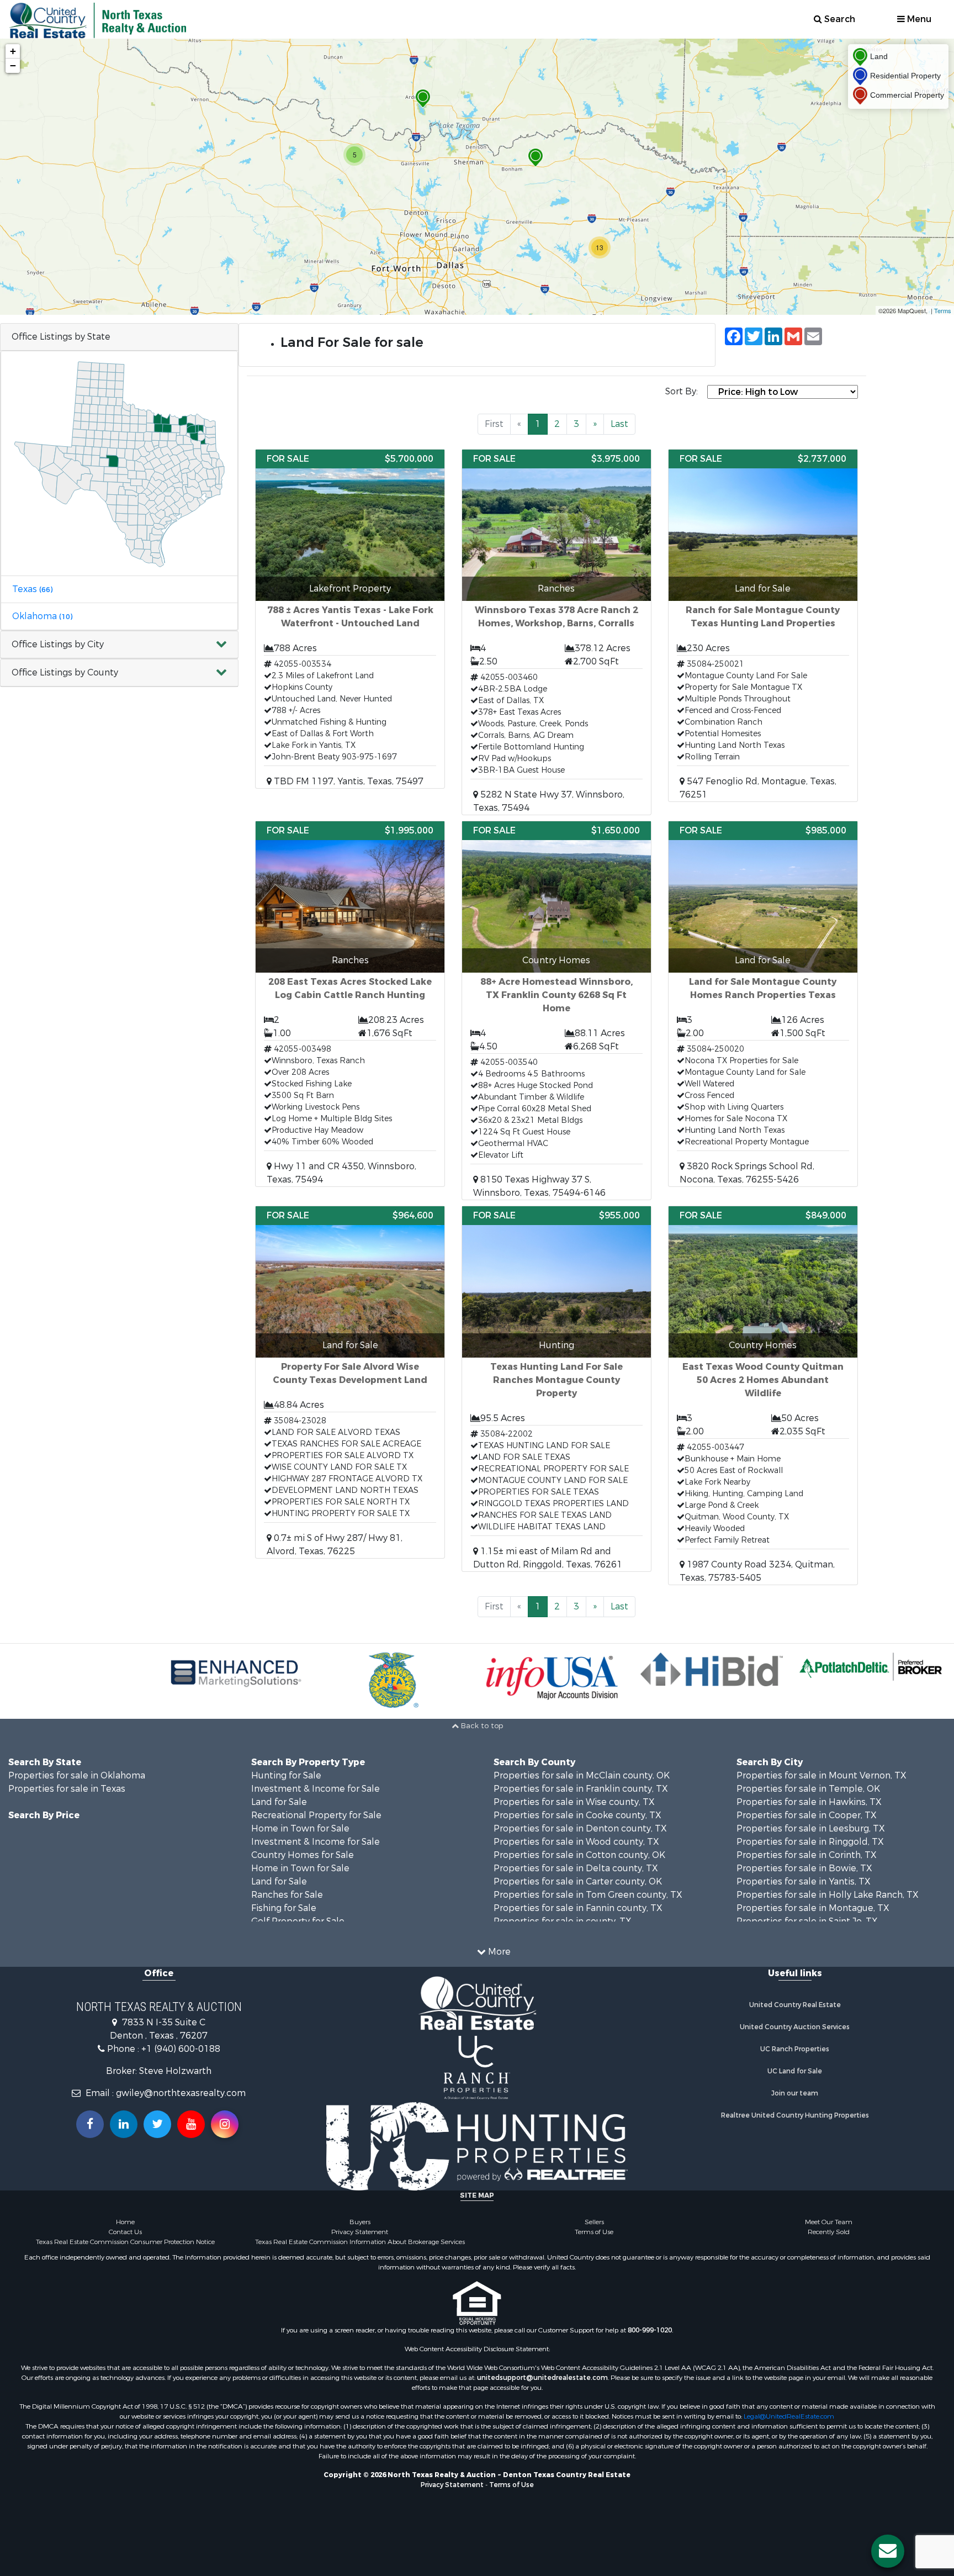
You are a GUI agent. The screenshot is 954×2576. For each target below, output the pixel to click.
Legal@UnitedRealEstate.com (789, 2416)
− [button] (13, 65)
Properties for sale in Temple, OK (808, 1789)
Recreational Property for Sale (316, 1815)
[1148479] (536, 158)
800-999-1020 (650, 2330)
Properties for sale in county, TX (563, 1921)
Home (125, 2222)
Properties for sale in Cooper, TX (807, 1815)
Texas (32, 589)
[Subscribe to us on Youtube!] (191, 2124)
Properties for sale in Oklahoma (77, 1775)
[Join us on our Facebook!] (90, 2124)
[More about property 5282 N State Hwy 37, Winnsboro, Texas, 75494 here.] (556, 632)
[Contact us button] (888, 2551)
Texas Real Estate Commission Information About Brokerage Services (360, 2242)
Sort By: (682, 391)
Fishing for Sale (284, 1908)
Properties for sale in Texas (67, 1789)
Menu (918, 19)
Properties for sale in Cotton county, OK (579, 1855)
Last (619, 424)
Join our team (795, 2093)
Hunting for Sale (286, 1775)
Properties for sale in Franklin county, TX (581, 1789)
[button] (119, 645)
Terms (943, 310)
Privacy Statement (360, 2232)
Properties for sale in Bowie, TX (804, 1868)
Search (839, 19)
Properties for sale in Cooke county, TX (577, 1815)
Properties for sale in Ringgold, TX (810, 1842)
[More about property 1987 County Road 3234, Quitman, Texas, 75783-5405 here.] (763, 1395)
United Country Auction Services (795, 2027)
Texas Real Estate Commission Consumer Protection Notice (125, 2242)
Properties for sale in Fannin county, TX (578, 1908)
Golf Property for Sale (298, 1921)
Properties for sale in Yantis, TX (804, 1881)
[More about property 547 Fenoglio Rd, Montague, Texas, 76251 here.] (763, 625)
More (498, 1952)
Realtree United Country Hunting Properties (795, 2115)
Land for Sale (279, 1802)
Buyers (360, 2222)
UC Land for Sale (795, 2071)
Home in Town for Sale (300, 1828)
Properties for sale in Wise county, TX (574, 1802)
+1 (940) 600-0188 (181, 2049)
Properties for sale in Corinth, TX (807, 1855)
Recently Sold (829, 2232)
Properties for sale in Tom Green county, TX (588, 1895)
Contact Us (125, 2232)
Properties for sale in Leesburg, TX (811, 1828)
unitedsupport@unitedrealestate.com (542, 2378)
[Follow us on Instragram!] (225, 2124)
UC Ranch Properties (795, 2049)
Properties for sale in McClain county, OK (582, 1775)
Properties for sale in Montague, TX (813, 1908)
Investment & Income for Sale (316, 1789)
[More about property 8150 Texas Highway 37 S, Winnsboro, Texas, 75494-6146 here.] (556, 1010)
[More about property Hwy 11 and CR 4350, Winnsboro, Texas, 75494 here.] (350, 1004)
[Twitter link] (157, 2124)
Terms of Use (594, 2232)
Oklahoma (42, 616)
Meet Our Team (829, 2222)
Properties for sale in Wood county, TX (576, 1842)
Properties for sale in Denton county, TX (580, 1828)
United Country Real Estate (795, 2005)
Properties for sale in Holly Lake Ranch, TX (828, 1895)
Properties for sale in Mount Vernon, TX (821, 1775)
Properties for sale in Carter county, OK (578, 1881)
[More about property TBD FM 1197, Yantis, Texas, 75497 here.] (350, 619)
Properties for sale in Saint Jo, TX (807, 1921)
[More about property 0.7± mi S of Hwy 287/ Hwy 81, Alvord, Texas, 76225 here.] (350, 1382)
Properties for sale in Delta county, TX (576, 1868)
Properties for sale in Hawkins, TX (809, 1802)
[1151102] (423, 99)
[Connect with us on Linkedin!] (124, 2124)
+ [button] (13, 51)
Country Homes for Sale (303, 1855)
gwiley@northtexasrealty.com (181, 2093)
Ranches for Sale (287, 1895)
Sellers (594, 2222)
